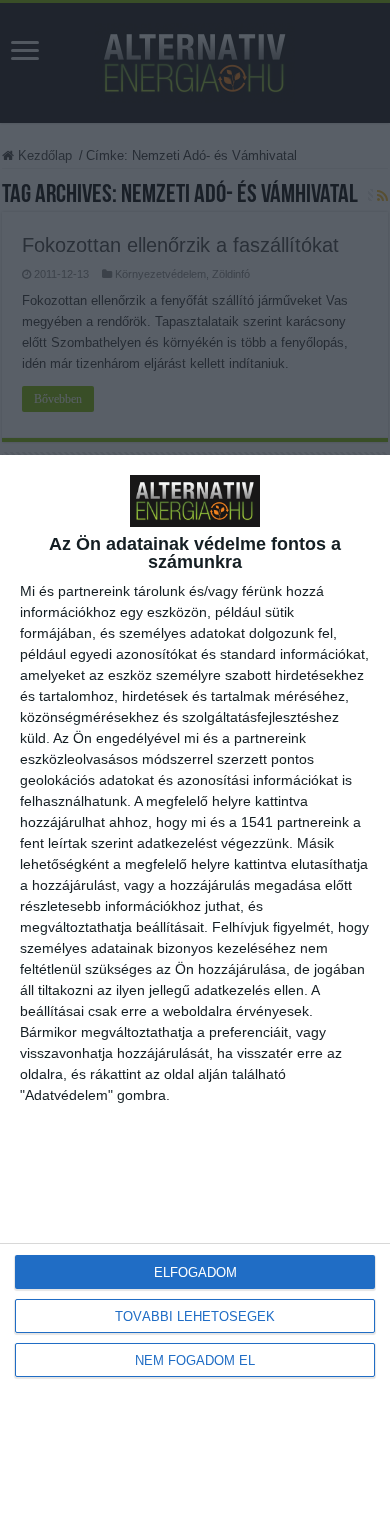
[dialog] (195, 986)
